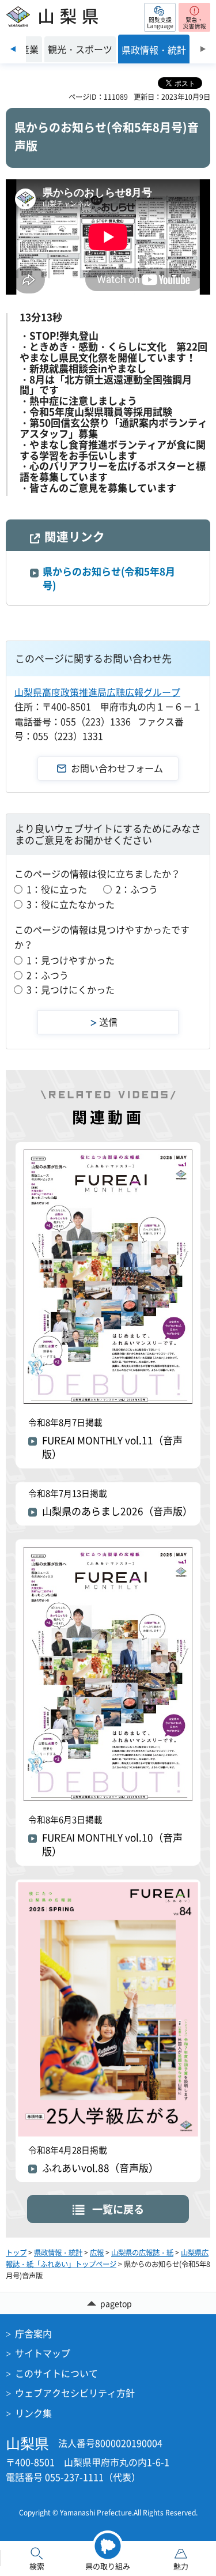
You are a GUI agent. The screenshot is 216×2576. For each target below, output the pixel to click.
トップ (16, 2253)
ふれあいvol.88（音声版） (100, 2168)
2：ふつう (137, 889)
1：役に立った (57, 889)
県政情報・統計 (58, 2253)
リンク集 (33, 2413)
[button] (160, 17)
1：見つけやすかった (71, 960)
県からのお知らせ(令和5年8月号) (109, 578)
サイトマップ (43, 2353)
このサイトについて (56, 2373)
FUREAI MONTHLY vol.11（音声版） (112, 1447)
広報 (97, 2253)
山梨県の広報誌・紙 (142, 2253)
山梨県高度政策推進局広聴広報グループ (97, 692)
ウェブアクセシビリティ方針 (75, 2393)
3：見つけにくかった (71, 989)
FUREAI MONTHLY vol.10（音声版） (112, 1844)
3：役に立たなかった (71, 904)
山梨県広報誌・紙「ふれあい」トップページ (107, 2258)
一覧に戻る (118, 2209)
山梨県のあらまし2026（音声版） (117, 1511)
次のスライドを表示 (203, 49)
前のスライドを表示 (13, 49)
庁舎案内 (33, 2333)
